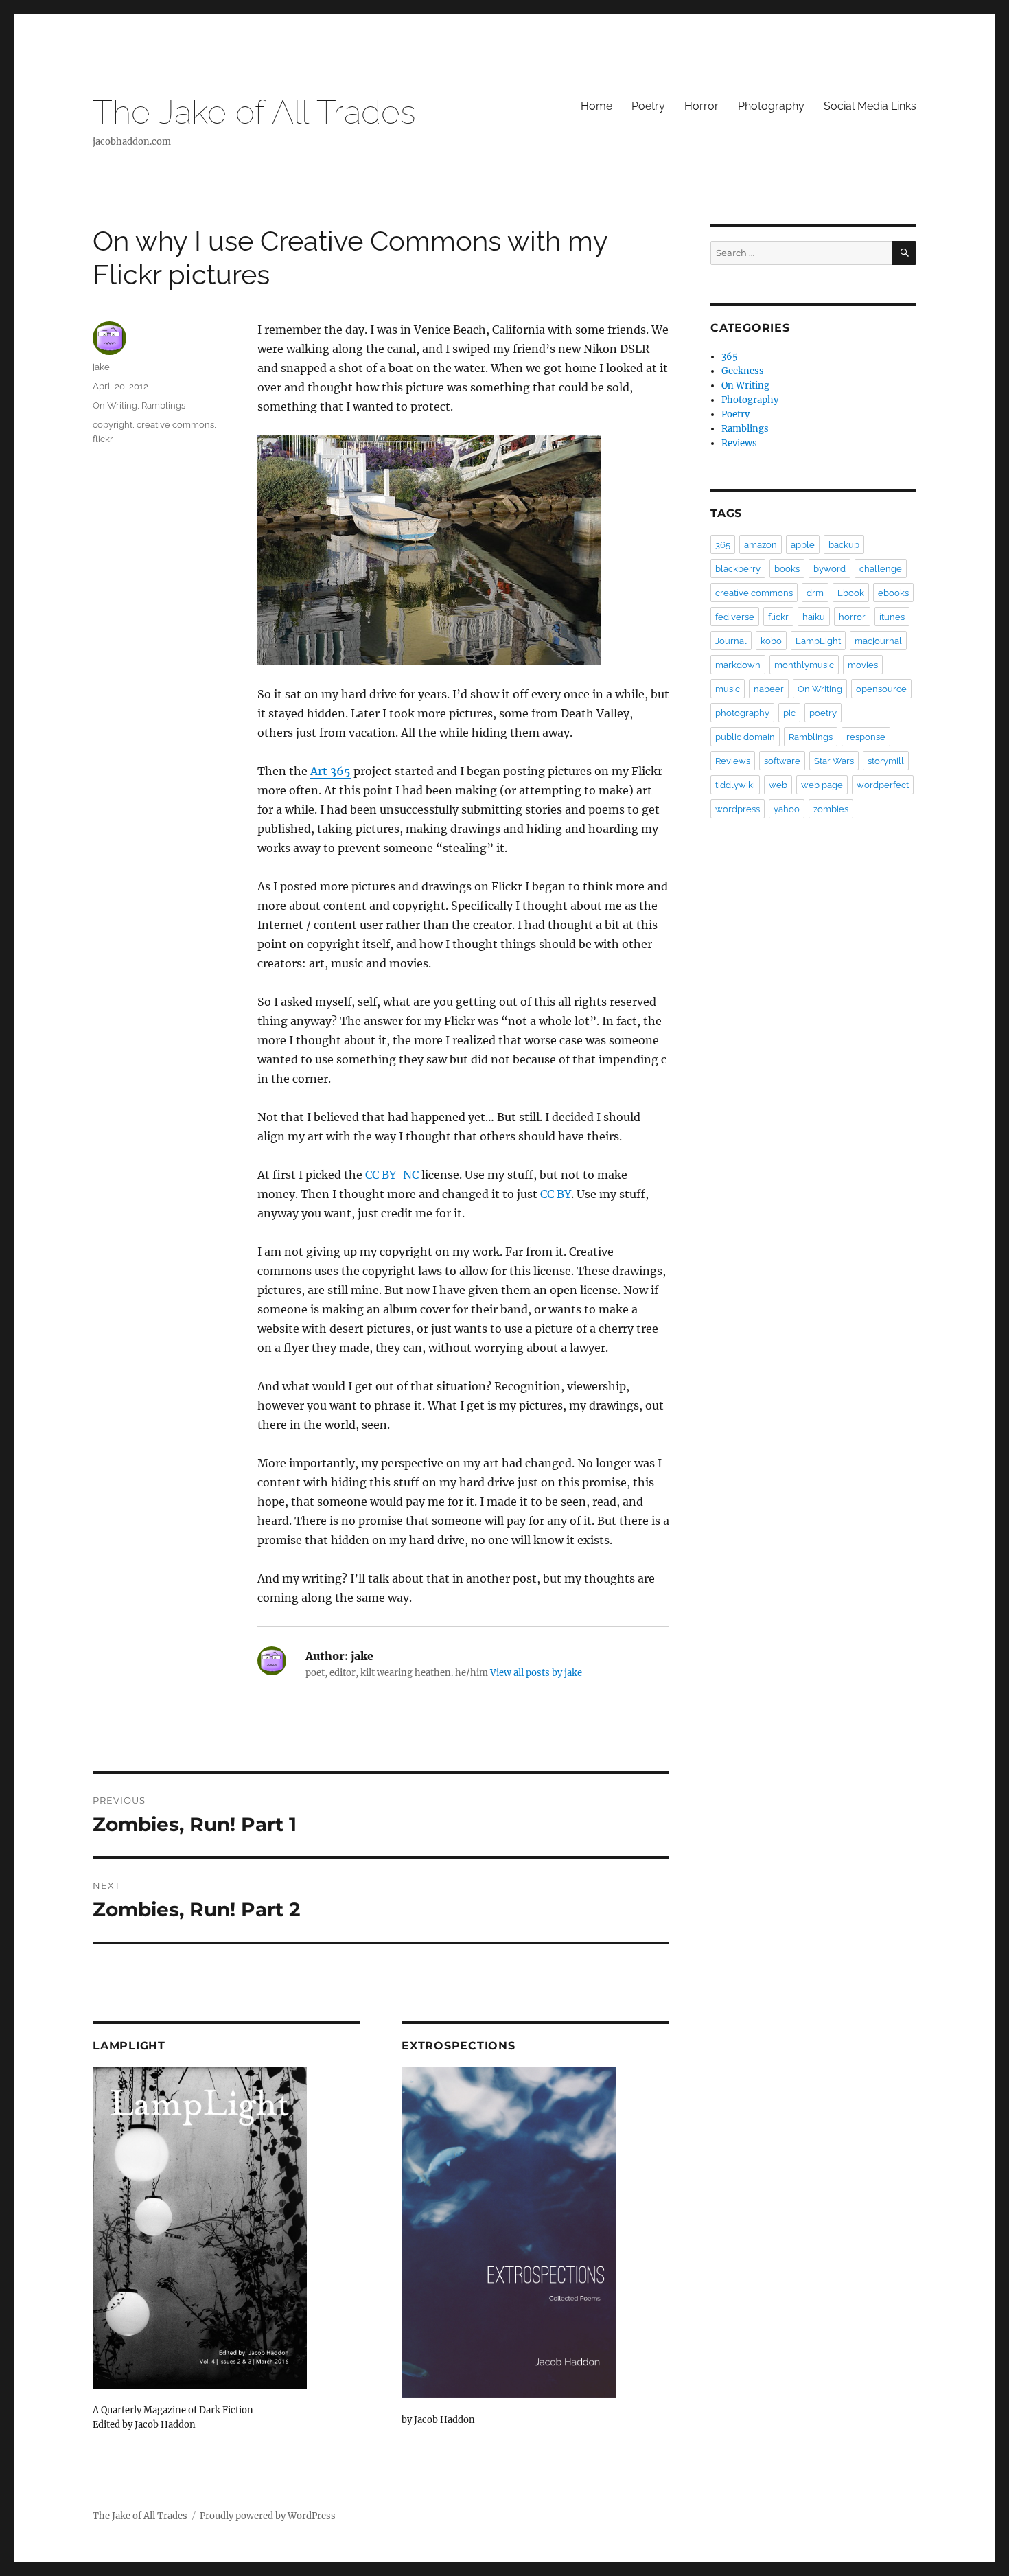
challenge (881, 569)
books (787, 569)
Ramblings (163, 405)
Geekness (743, 371)
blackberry (738, 569)
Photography (771, 106)
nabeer (769, 689)
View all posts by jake (536, 1673)
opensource (881, 689)
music (728, 689)
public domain (745, 737)
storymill (886, 761)
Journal (731, 641)
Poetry (648, 106)
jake (101, 367)
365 (730, 357)
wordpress (738, 809)
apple (803, 545)
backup (844, 545)
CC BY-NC (392, 1175)
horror (852, 617)
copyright (113, 425)
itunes (892, 617)
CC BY (556, 1194)
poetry (823, 713)
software (782, 761)
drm (815, 593)
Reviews (739, 443)
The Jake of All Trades (254, 112)
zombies (831, 809)
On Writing (115, 405)
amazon (761, 545)
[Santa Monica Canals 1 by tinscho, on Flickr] (463, 550)
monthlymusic (804, 665)
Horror (701, 106)
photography (742, 713)
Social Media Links (870, 106)
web (778, 785)
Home (596, 106)
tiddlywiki (735, 785)
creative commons (175, 425)
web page (822, 785)
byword (830, 569)
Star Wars (834, 761)
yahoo (787, 809)
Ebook (851, 593)
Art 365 (330, 771)
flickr (103, 439)
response (866, 737)
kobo (771, 641)
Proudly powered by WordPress (268, 2516)
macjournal (878, 641)
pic (789, 713)
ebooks (893, 593)
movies (863, 665)
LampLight (818, 641)
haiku (814, 617)
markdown (738, 665)
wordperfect (883, 785)
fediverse (735, 617)
